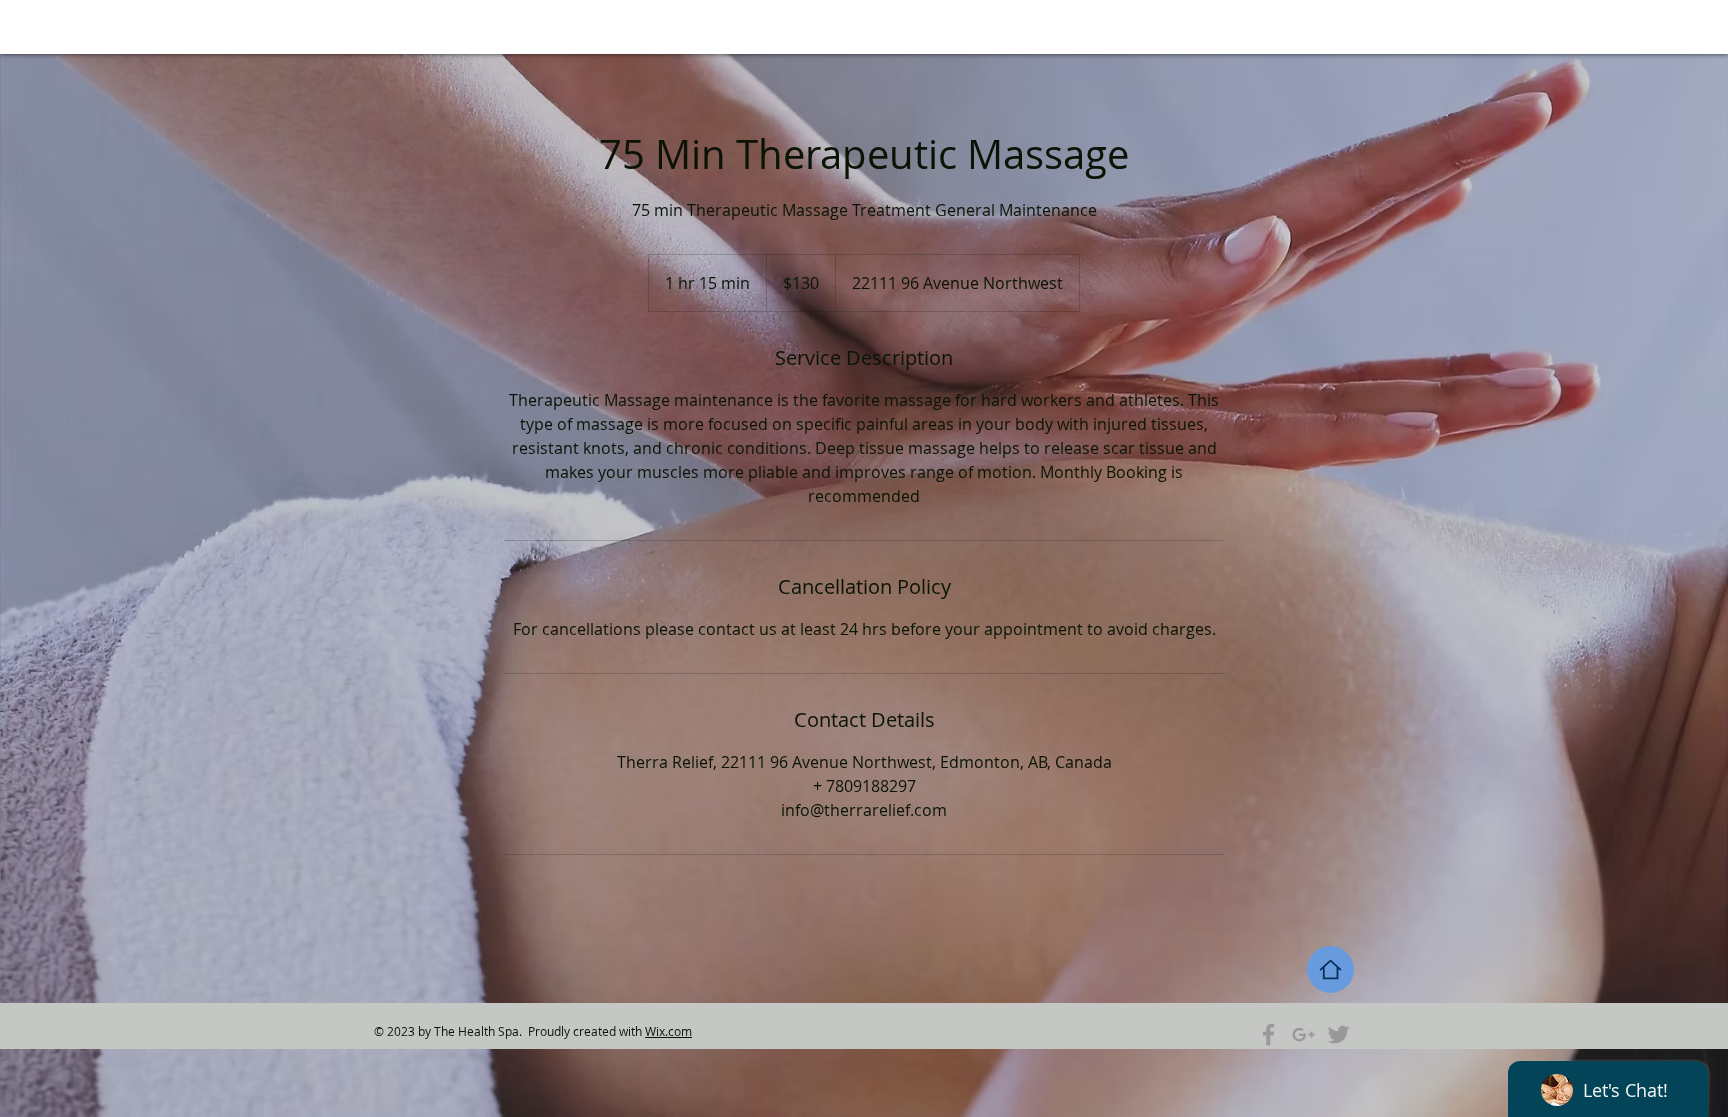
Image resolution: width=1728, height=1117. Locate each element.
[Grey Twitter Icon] (1338, 1034)
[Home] (1330, 969)
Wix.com (668, 1031)
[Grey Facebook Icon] (1268, 1034)
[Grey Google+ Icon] (1303, 1034)
